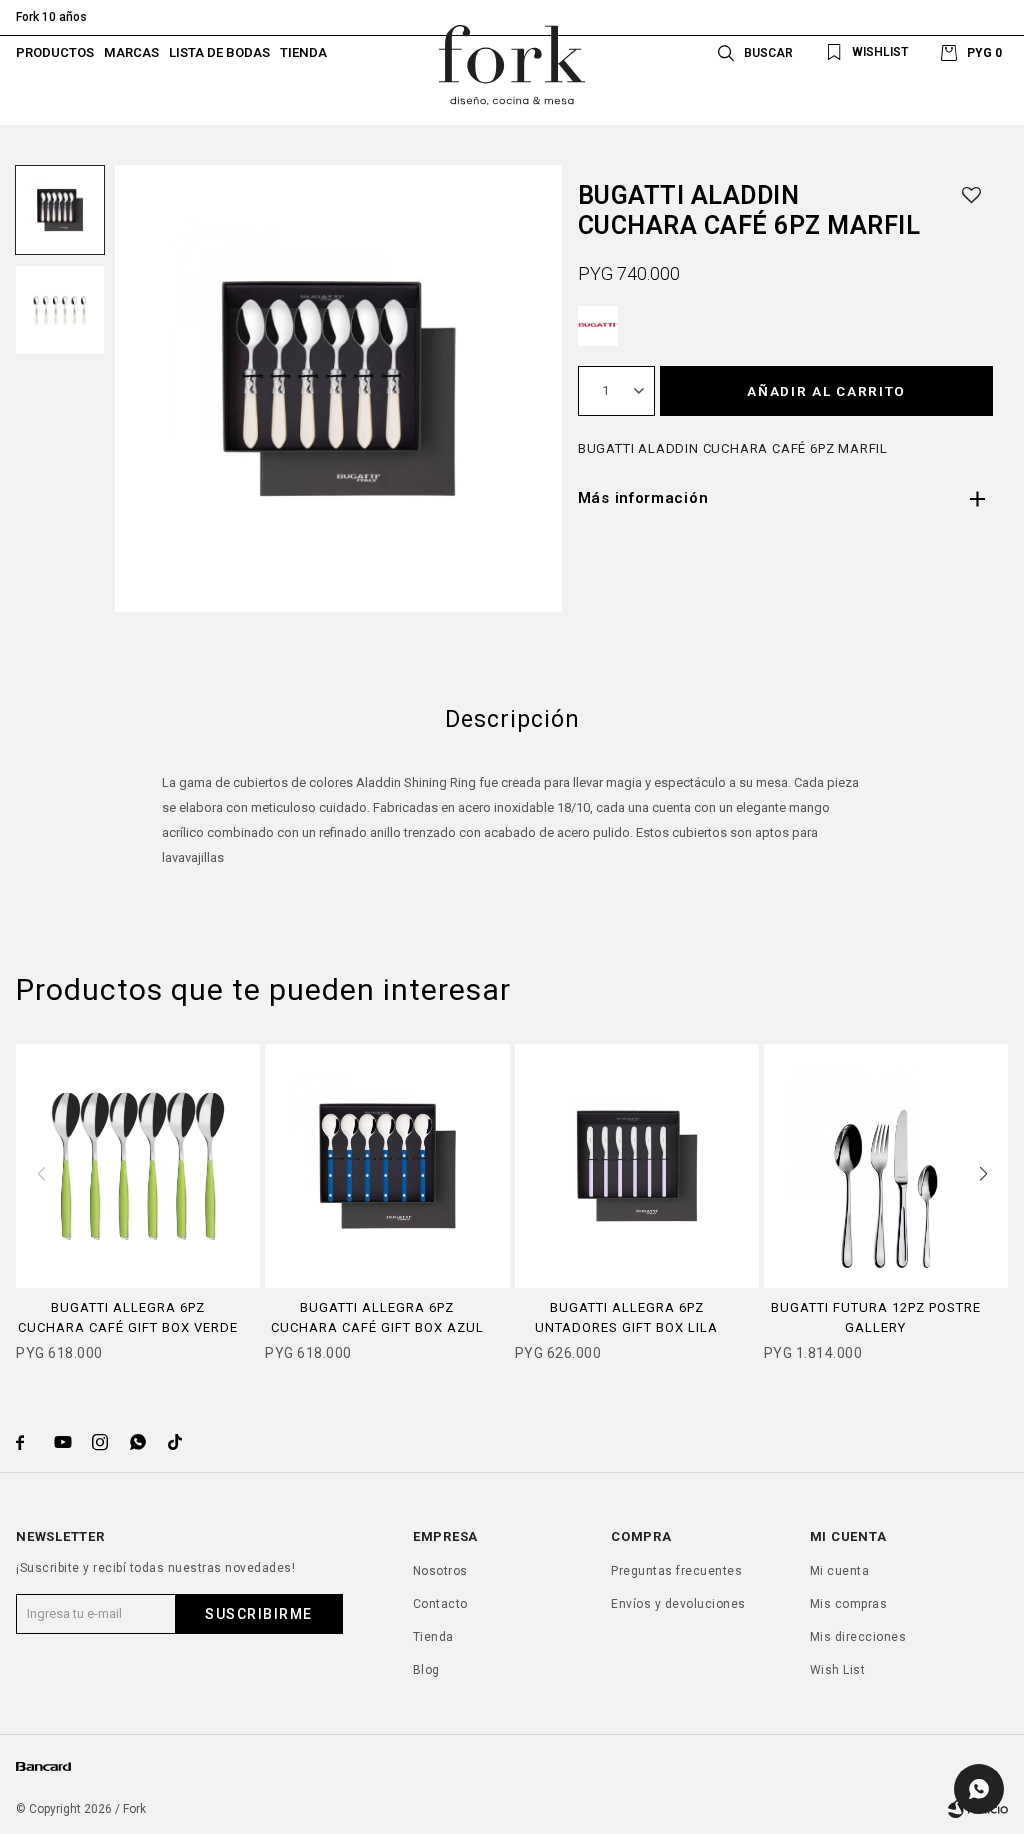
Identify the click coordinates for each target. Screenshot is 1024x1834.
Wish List (838, 1670)
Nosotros (440, 1571)
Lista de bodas (219, 52)
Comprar (138, 1277)
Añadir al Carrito (826, 391)
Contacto (440, 1604)
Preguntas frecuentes (676, 1571)
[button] (752, 52)
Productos (55, 52)
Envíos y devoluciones (678, 1604)
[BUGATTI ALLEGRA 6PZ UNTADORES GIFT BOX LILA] (637, 1166)
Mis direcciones (858, 1637)
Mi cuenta (840, 1571)
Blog (426, 1670)
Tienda (303, 52)
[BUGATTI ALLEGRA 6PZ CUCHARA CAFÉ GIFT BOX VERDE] (138, 1166)
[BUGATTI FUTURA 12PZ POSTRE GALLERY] (886, 1166)
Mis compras (849, 1604)
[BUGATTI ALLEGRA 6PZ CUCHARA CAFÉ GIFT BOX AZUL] (387, 1166)
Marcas (131, 52)
